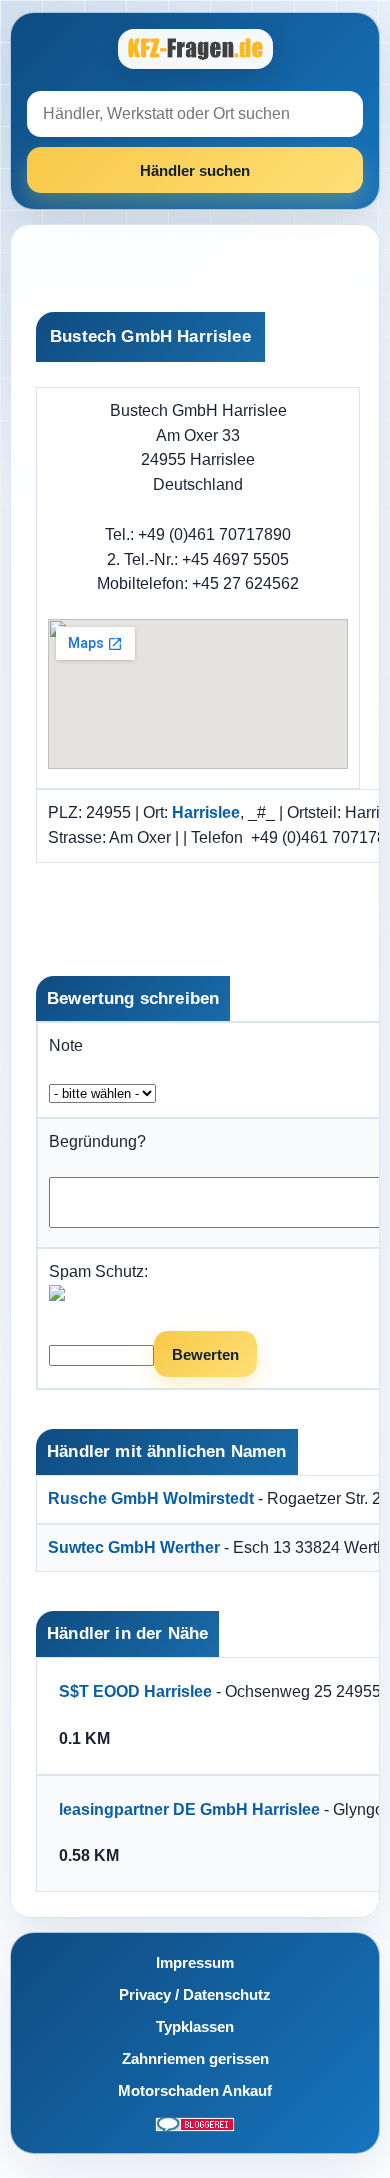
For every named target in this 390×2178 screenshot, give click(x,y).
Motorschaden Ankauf (195, 2090)
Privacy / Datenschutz (195, 1994)
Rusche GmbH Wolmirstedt (151, 1498)
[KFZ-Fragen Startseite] (195, 49)
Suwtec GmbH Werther (134, 1547)
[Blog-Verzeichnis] (195, 2123)
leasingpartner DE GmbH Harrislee (189, 1809)
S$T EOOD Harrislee (135, 1691)
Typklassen (195, 2026)
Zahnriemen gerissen (195, 2058)
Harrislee (206, 812)
